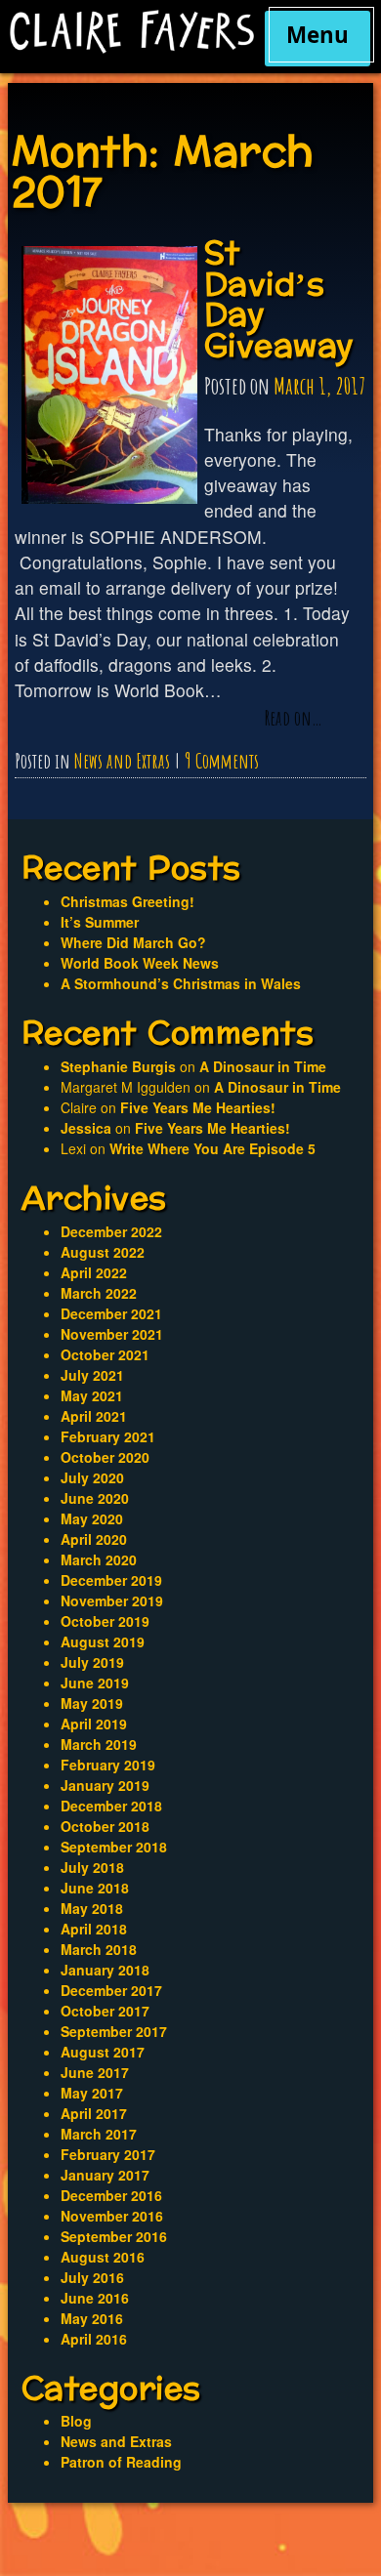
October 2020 (105, 1457)
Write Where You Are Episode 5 (212, 1148)
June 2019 (95, 1683)
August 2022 (103, 1252)
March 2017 (99, 2134)
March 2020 (99, 1559)
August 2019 (103, 1641)
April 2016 (94, 2339)
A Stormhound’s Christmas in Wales (181, 983)
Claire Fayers (132, 31)
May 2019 (92, 1703)
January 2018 (105, 1970)
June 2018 (95, 1888)
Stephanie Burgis (118, 1066)
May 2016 (92, 2318)
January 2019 (105, 1785)
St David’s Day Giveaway (279, 300)
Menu (317, 35)
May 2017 (92, 2093)
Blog (76, 2421)
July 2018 (92, 1867)
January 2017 (105, 2175)
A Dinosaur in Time (263, 1066)
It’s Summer (100, 922)
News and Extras (122, 761)
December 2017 (111, 1990)
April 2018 (94, 1929)
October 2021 (105, 1354)
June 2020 (95, 1498)
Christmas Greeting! (127, 901)
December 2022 (111, 1231)
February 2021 (108, 1436)
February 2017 (108, 2154)
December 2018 (111, 1806)
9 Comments (222, 761)
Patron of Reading (121, 2462)
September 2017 (114, 2031)
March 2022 (99, 1293)
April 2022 (94, 1272)
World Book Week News (140, 963)
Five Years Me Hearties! (198, 1107)
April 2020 (94, 1539)
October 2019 (105, 1621)
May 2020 (92, 1518)
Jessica (86, 1128)
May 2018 (92, 1908)
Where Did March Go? (133, 942)
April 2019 (94, 1724)
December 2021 (111, 1313)
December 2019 (111, 1580)
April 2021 (94, 1416)
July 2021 (92, 1375)
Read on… (294, 718)
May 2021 (92, 1395)
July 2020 (92, 1477)
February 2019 (108, 1765)
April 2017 (94, 2113)
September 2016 (114, 2236)
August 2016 (103, 2257)
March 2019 (99, 1744)
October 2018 (105, 1826)
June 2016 (95, 2298)
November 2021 (112, 1334)
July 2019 (92, 1662)
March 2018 (99, 1949)
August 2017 (103, 2052)
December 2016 (111, 2195)
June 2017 (95, 2072)
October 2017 (105, 2011)
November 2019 (112, 1600)
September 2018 (114, 1847)
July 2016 (92, 2277)
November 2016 (112, 2216)
